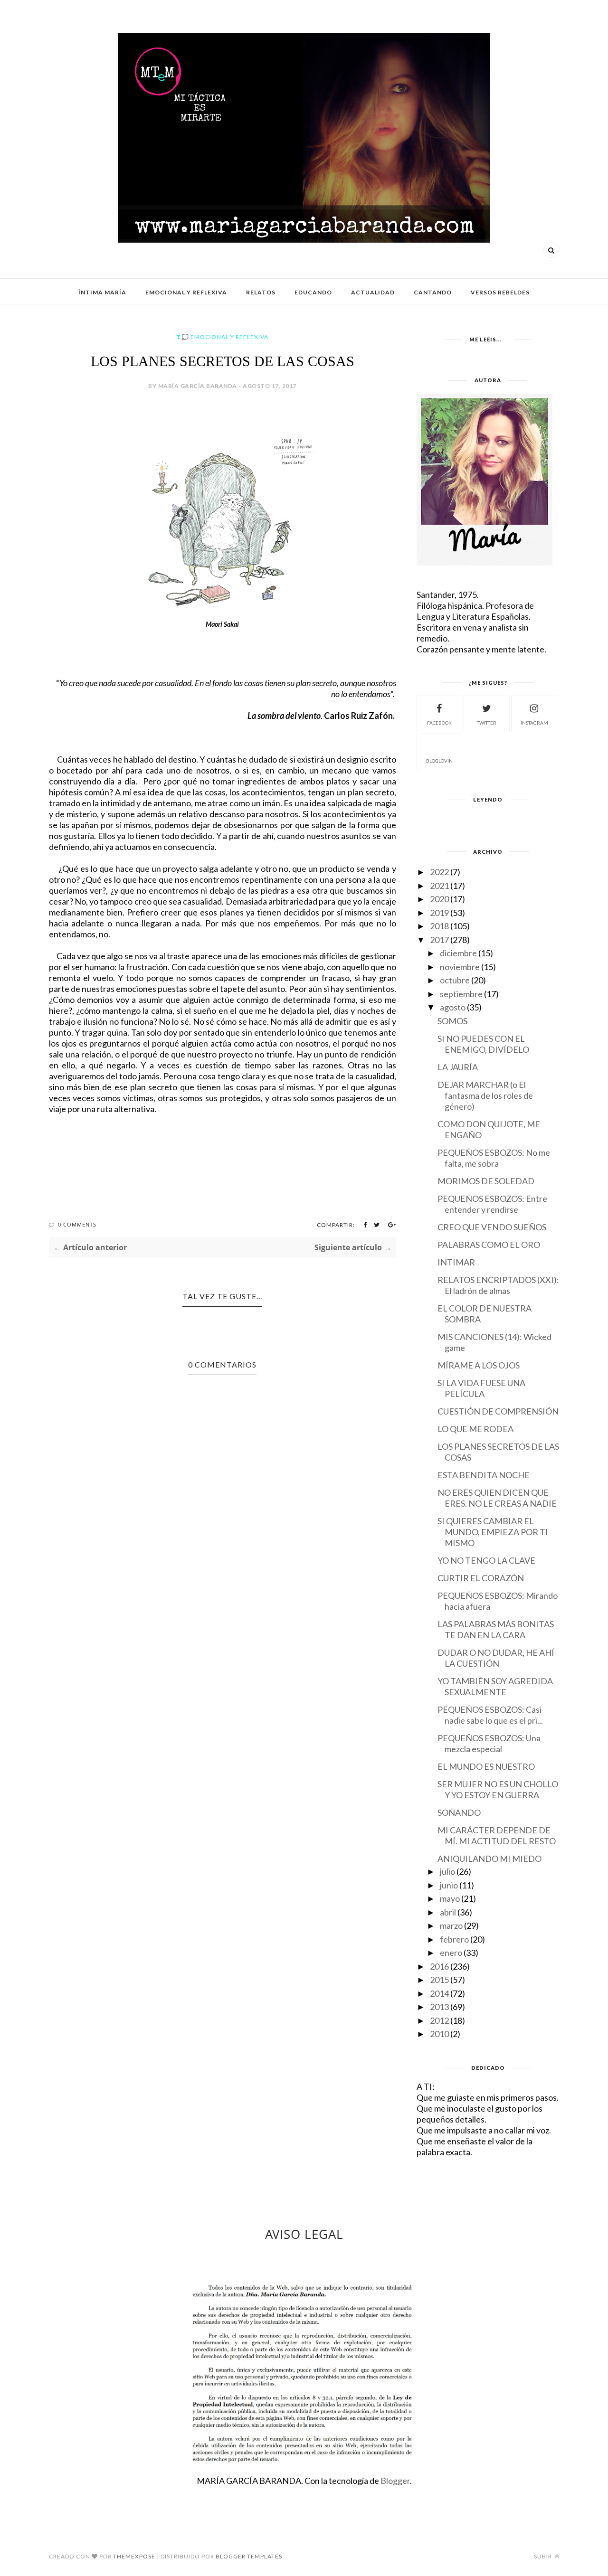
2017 (439, 940)
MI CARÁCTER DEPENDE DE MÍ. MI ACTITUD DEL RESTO (497, 1835)
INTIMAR (456, 1262)
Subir (544, 2556)
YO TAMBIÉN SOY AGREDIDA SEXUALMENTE (495, 1686)
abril (448, 1912)
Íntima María (102, 292)
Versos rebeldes (500, 292)
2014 (439, 1993)
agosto (453, 1007)
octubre (455, 980)
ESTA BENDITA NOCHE (484, 1475)
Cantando (433, 292)
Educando (313, 292)
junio (449, 1885)
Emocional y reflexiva (186, 292)
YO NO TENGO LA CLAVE (486, 1560)
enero (451, 1953)
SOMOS (452, 1021)
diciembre (458, 953)
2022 (439, 872)
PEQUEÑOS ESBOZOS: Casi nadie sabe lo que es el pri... (490, 1715)
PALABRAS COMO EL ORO (489, 1245)
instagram (534, 723)
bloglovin (439, 761)
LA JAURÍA (458, 1067)
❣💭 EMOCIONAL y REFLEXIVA (222, 337)
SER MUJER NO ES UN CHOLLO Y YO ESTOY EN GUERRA (498, 1789)
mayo (450, 1898)
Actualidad (373, 292)
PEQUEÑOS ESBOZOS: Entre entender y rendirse (492, 1204)
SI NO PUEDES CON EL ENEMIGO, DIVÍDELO (483, 1044)
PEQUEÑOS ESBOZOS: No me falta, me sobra (494, 1158)
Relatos (261, 292)
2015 (439, 1980)
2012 (439, 2020)
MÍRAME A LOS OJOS (479, 1365)
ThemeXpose (134, 2556)
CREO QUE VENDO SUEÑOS (492, 1227)
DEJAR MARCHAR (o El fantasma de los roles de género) (485, 1095)
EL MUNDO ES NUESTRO (486, 1766)
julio (447, 1871)
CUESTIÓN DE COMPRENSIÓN (498, 1411)
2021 (439, 886)
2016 (439, 1966)
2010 (439, 2034)
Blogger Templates (249, 2556)
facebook (439, 723)
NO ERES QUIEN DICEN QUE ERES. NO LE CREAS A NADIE (497, 1498)
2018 (439, 926)
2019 (439, 913)
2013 (439, 2007)
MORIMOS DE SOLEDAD (486, 1181)
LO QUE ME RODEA (475, 1429)
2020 (439, 899)
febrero (454, 1939)
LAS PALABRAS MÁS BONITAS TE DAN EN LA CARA (496, 1629)
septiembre (461, 994)
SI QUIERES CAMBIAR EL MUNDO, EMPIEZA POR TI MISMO (493, 1532)
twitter (487, 723)
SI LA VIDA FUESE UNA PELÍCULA (481, 1388)
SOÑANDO (459, 1812)
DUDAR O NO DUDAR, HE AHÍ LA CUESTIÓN (496, 1658)
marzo (451, 1925)
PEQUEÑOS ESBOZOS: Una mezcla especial (489, 1743)
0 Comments (77, 1224)
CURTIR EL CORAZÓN (481, 1578)
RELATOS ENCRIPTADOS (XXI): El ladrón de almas (498, 1285)
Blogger (395, 2481)
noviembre (460, 967)
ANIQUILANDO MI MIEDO (489, 1859)
